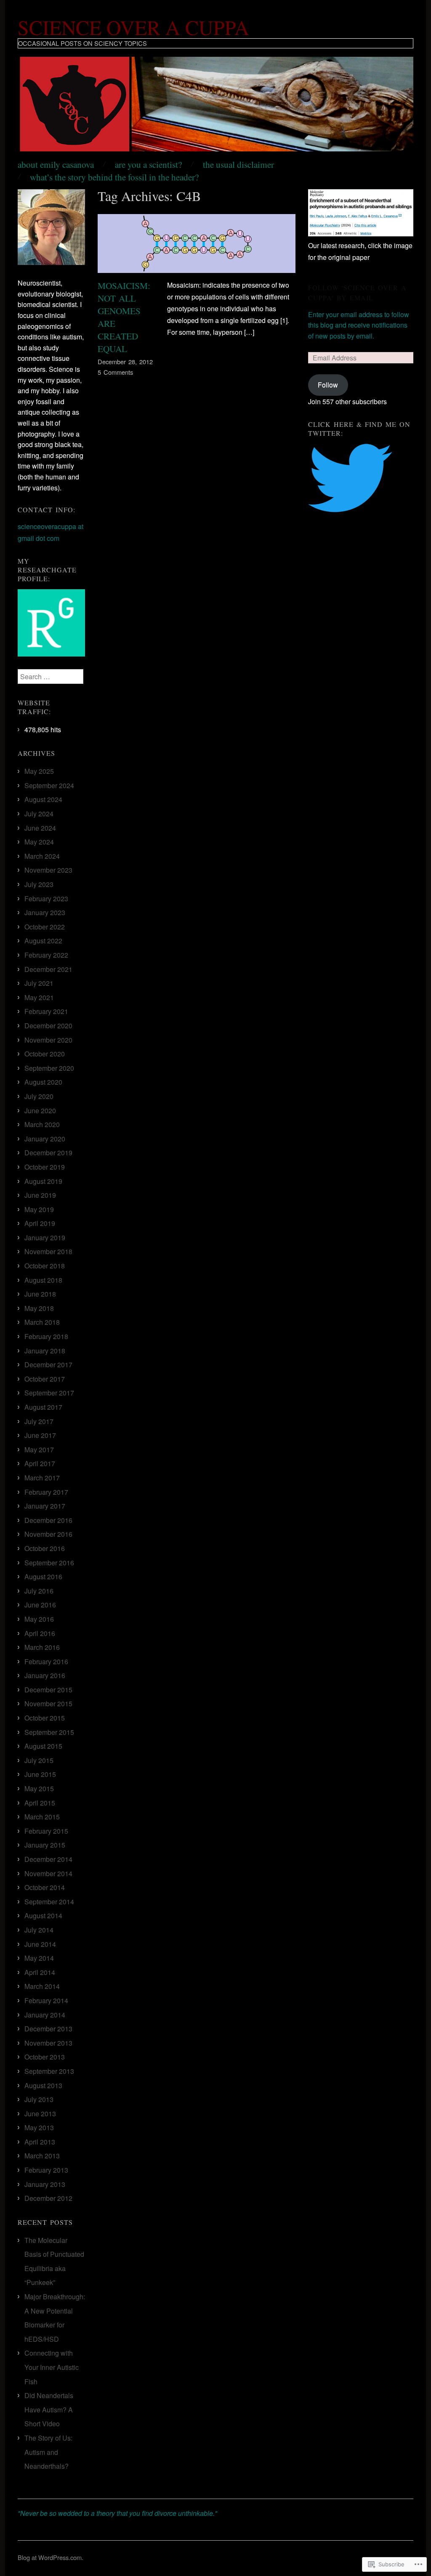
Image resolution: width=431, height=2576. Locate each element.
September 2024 (49, 785)
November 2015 (48, 1704)
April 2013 (40, 2142)
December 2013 (48, 2029)
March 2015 (42, 1817)
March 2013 (42, 2156)
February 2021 (46, 1011)
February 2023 (46, 899)
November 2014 (48, 1873)
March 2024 (42, 856)
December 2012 (48, 2198)
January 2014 (45, 2015)
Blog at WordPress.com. (51, 2557)
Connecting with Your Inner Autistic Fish (52, 2367)
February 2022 (46, 955)
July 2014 (39, 1930)
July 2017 (39, 1421)
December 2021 (48, 969)
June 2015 (40, 1774)
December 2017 (48, 1365)
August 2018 (43, 1280)
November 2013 (48, 2043)
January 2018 (45, 1351)
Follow (328, 385)
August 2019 (43, 1181)
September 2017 (49, 1393)
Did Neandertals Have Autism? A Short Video (49, 2409)
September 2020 (49, 1068)
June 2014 (40, 1944)
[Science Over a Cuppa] (215, 107)
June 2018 (40, 1294)
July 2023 (39, 884)
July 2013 (39, 2099)
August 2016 (43, 1577)
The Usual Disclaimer (238, 164)
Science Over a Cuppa (133, 27)
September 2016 (49, 1563)
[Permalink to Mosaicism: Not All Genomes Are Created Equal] (197, 246)
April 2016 (40, 1633)
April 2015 (40, 1803)
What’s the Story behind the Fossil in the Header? (114, 177)
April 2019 (40, 1223)
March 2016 (42, 1647)
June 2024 (40, 828)
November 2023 (48, 870)
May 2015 (39, 1788)
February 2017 (46, 1492)
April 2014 (40, 1972)
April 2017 (40, 1463)
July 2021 (39, 983)
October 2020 (45, 1054)
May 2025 (39, 771)
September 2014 (49, 1902)
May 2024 (39, 842)
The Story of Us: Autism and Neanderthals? (48, 2452)
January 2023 (45, 912)
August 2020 (43, 1082)
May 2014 (39, 1958)
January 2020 (45, 1139)
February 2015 (46, 1831)
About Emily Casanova (56, 164)
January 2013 (45, 2184)
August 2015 (43, 1746)
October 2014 (45, 1887)
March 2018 (42, 1322)
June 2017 (40, 1435)
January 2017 (45, 1506)
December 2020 (48, 1026)
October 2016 (45, 1548)
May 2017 (39, 1449)
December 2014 (48, 1859)
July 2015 (39, 1760)
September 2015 (49, 1732)
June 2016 (40, 1605)
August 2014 (43, 1915)
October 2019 (45, 1167)
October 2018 (45, 1266)
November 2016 (48, 1534)
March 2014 (42, 1986)
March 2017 (42, 1478)
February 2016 (46, 1661)
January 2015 (45, 1845)
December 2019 (48, 1153)
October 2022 (45, 927)
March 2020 (42, 1124)
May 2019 (39, 1209)
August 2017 (43, 1407)
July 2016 (39, 1591)
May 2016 (39, 1619)
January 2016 (45, 1675)
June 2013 (40, 2114)
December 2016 (48, 1520)
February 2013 (46, 2170)
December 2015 (48, 1690)
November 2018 (48, 1251)
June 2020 (40, 1111)
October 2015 (45, 1718)
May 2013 (39, 2127)
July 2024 (39, 814)
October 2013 (45, 2057)
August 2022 (43, 941)
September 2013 (49, 2071)
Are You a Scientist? (148, 164)
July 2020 (39, 1096)
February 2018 (46, 1336)
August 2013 (43, 2085)
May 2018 (39, 1308)
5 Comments (115, 372)
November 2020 (48, 1040)
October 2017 (45, 1379)
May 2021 (39, 997)
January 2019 (45, 1238)
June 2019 (40, 1195)
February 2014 (46, 2000)
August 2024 (43, 799)
